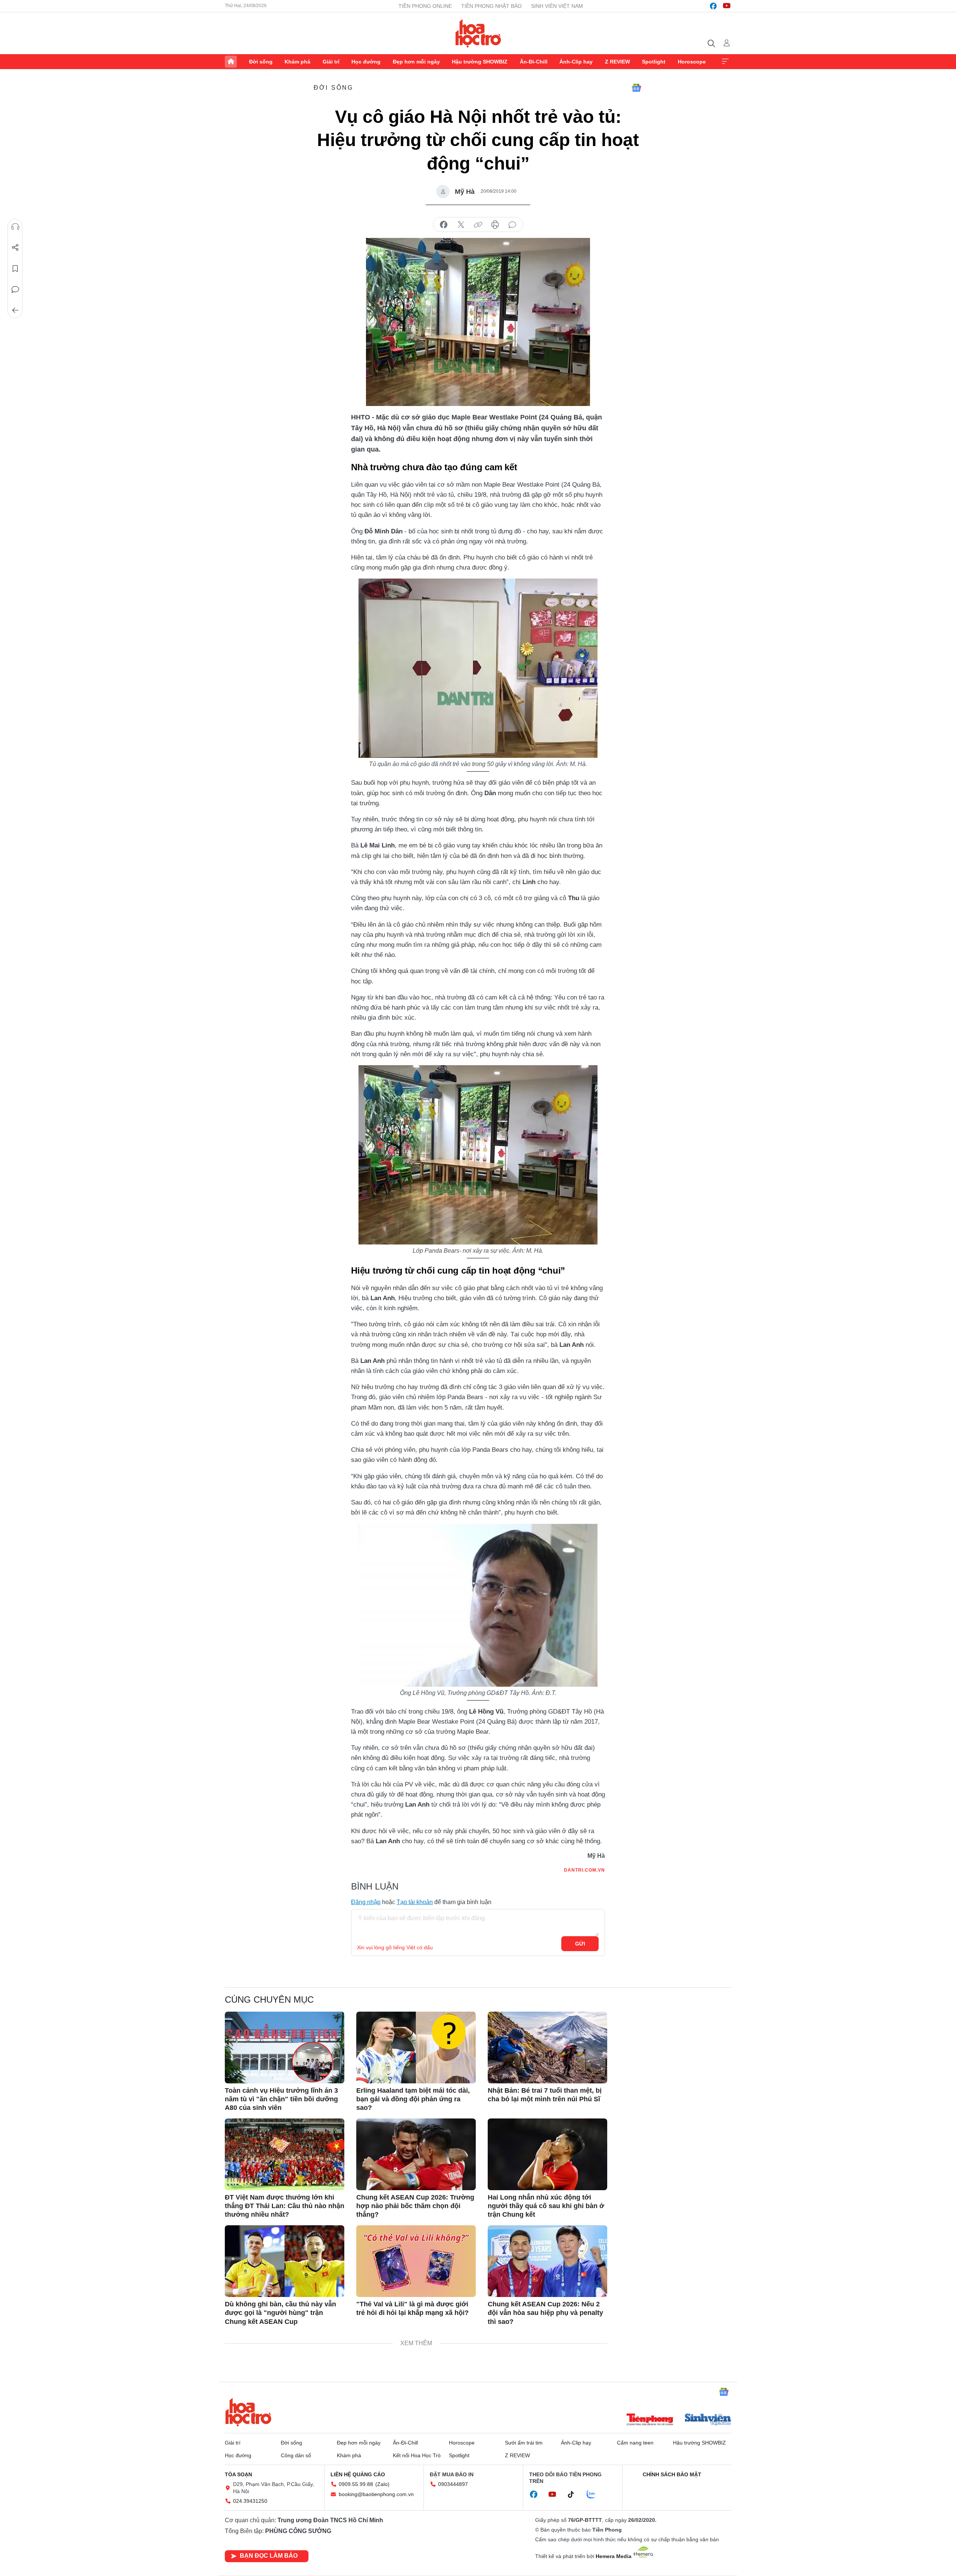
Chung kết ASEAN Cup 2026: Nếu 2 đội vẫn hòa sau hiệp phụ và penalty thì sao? (545, 2313)
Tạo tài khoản (415, 1902)
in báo (495, 225)
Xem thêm (725, 62)
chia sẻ (444, 225)
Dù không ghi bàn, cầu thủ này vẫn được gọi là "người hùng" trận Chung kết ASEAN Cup (280, 2313)
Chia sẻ (15, 248)
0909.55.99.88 (356, 2484)
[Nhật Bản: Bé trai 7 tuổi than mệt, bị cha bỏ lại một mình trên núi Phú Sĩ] (547, 2048)
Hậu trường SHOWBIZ (480, 62)
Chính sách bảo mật (672, 2474)
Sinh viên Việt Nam (557, 6)
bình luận (512, 225)
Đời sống (261, 62)
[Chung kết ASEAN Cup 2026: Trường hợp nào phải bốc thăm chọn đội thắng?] (416, 2154)
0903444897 (453, 2484)
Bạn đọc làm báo (269, 2556)
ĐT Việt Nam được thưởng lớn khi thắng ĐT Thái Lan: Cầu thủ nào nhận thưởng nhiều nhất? (285, 2206)
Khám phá (297, 62)
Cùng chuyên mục (269, 2000)
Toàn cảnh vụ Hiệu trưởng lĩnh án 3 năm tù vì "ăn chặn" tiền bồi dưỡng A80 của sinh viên (281, 2099)
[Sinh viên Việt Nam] (708, 2420)
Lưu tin (15, 269)
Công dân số (296, 2455)
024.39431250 (250, 2501)
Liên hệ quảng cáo (358, 2474)
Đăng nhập (366, 1902)
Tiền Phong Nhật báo (491, 6)
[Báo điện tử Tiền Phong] (650, 2420)
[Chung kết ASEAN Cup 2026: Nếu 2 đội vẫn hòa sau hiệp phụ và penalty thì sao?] (547, 2261)
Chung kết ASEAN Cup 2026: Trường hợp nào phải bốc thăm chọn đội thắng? (415, 2206)
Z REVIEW (617, 62)
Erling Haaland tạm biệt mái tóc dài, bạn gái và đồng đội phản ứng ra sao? (413, 2099)
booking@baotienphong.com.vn (376, 2494)
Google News (636, 88)
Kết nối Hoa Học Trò (417, 2455)
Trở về (15, 310)
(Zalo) (382, 2484)
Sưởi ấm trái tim (524, 2443)
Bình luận (15, 289)
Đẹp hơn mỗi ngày (416, 62)
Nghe (15, 227)
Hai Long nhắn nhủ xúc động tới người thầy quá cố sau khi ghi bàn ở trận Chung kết (546, 2206)
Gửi (580, 1944)
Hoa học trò (248, 2412)
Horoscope (692, 62)
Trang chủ (231, 62)
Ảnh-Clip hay (576, 62)
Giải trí (331, 62)
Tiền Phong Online (425, 6)
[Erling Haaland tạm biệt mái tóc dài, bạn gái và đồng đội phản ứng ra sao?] (416, 2048)
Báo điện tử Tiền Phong (478, 33)
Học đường (366, 62)
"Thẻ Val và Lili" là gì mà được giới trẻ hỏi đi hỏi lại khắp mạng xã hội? (412, 2308)
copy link (478, 225)
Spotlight (654, 62)
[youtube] (727, 6)
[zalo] (595, 2495)
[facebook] (713, 6)
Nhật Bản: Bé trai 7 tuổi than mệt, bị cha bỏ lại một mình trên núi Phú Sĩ (545, 2095)
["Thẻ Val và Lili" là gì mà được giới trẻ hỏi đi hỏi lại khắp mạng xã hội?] (416, 2261)
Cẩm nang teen (635, 2443)
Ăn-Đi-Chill (534, 62)
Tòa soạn (238, 2474)
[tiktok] (575, 2495)
